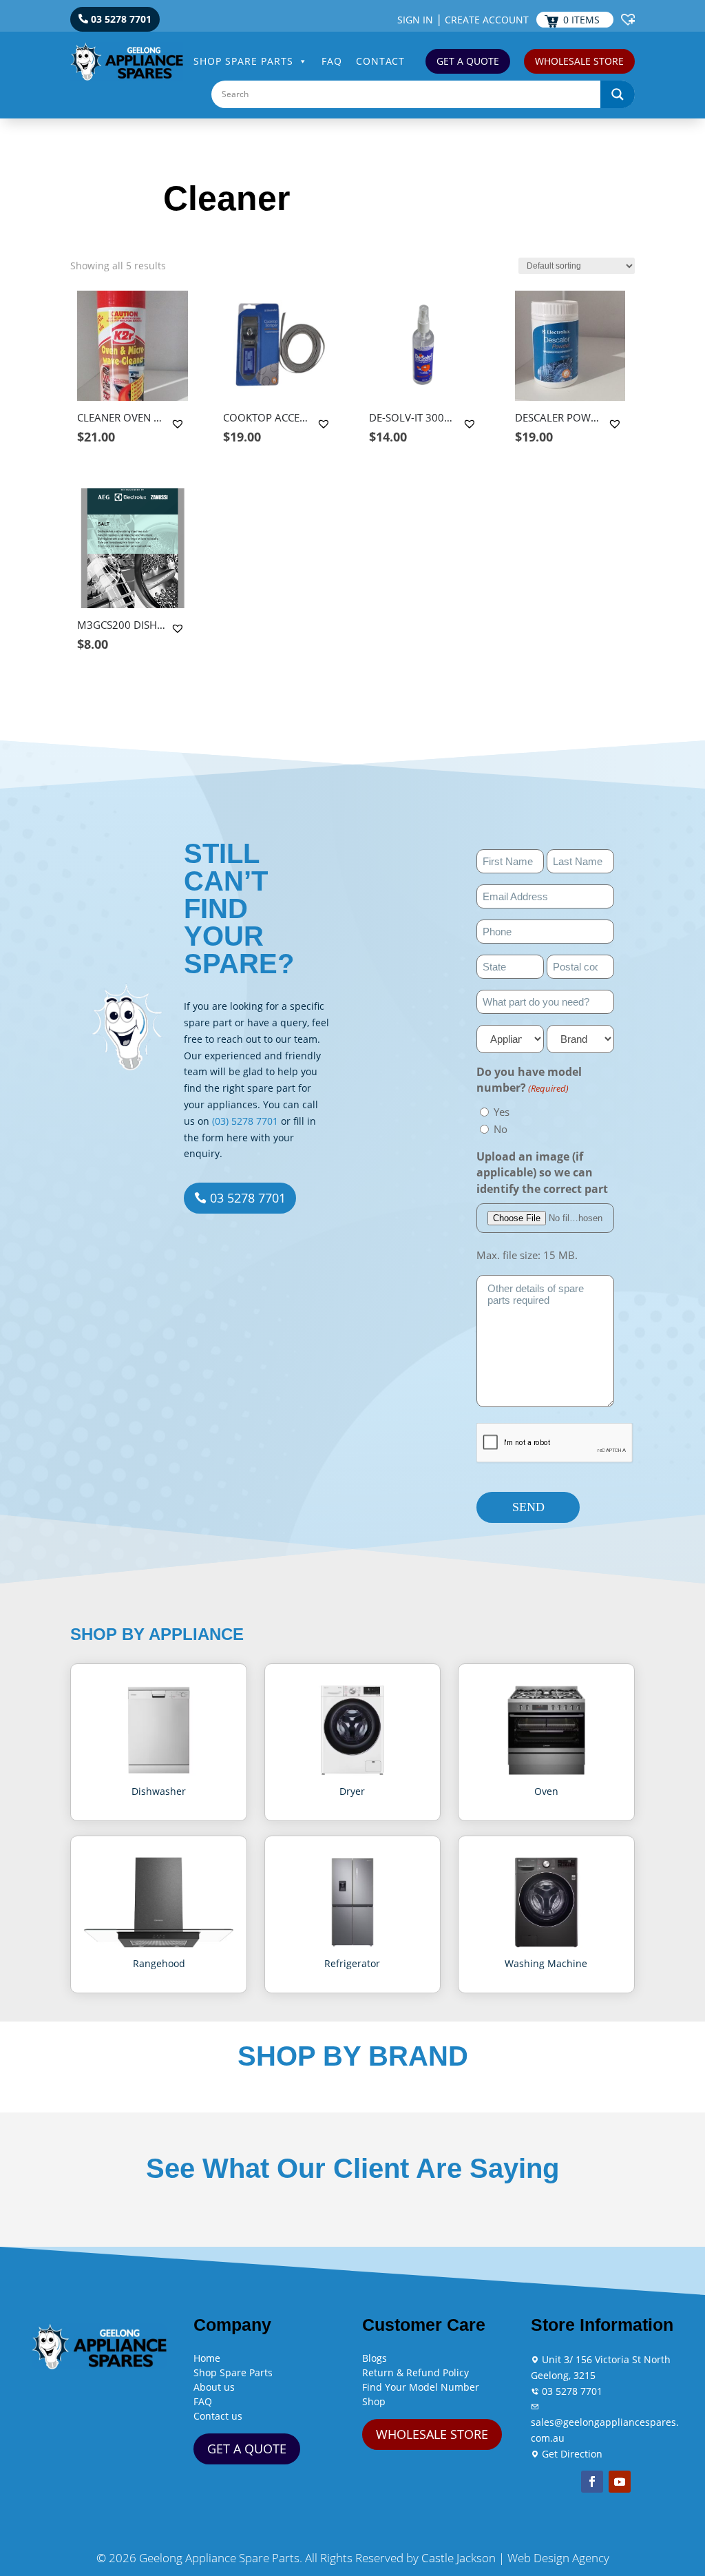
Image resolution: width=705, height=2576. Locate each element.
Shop (374, 2401)
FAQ (332, 61)
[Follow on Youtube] (620, 2482)
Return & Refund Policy (415, 2372)
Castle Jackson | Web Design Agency (515, 2558)
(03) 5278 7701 (245, 1121)
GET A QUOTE (468, 61)
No (501, 1129)
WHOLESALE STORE (579, 61)
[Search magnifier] (618, 94)
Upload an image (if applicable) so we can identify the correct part (542, 1173)
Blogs (375, 2358)
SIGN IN (415, 20)
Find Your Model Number (421, 2387)
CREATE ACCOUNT (487, 20)
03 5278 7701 (121, 19)
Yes (502, 1112)
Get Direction (571, 2454)
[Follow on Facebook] (592, 2482)
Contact (380, 61)
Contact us (218, 2416)
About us (214, 2387)
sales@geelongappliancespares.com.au (605, 2430)
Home (207, 2358)
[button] (179, 424)
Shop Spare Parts (243, 61)
